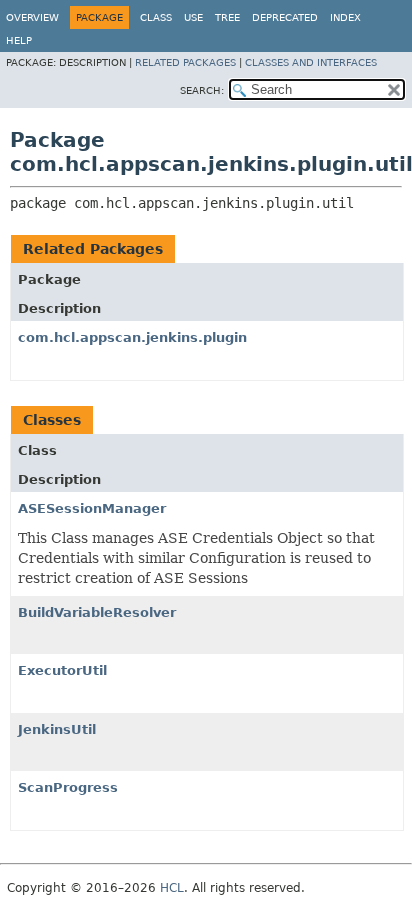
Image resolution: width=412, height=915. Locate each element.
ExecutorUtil (62, 670)
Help (19, 40)
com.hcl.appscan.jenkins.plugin (132, 337)
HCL (172, 888)
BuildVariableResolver (97, 612)
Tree (227, 17)
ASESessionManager (92, 508)
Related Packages (185, 62)
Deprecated (285, 17)
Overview (32, 17)
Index (345, 17)
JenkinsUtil (57, 729)
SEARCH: (202, 90)
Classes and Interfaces (311, 62)
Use (193, 17)
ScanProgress (68, 787)
